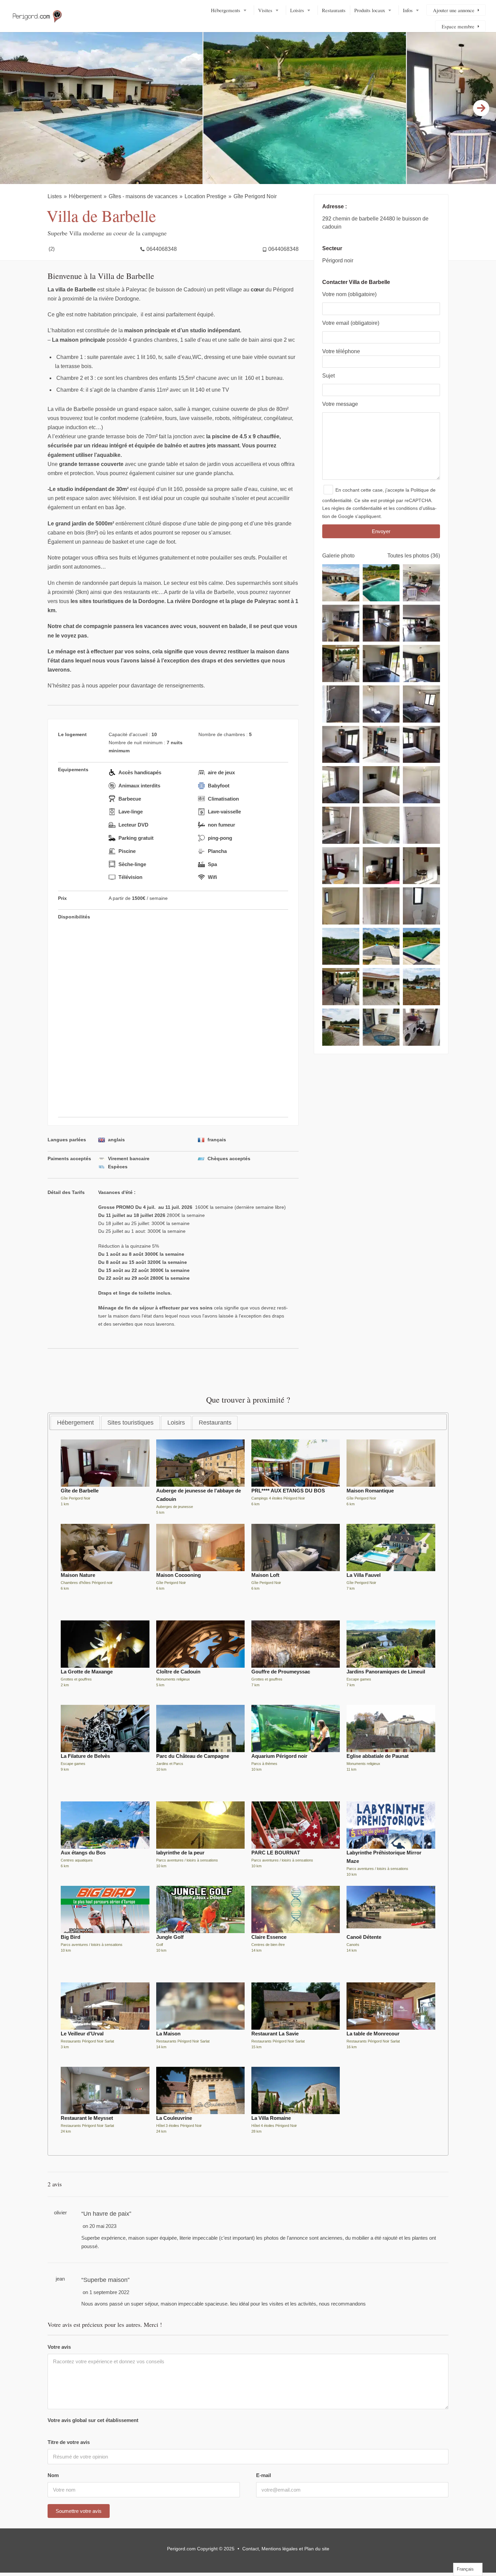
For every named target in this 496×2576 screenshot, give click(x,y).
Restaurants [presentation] (215, 1423)
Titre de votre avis (69, 2442)
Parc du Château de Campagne (193, 1756)
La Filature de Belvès (85, 1756)
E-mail (264, 2475)
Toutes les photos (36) (414, 556)
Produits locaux (370, 10)
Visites (265, 10)
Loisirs (297, 10)
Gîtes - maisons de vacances (143, 196)
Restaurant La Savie (275, 2034)
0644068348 (162, 249)
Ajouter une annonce (454, 10)
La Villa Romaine (271, 2118)
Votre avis (59, 2347)
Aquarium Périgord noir (279, 1756)
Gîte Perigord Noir (255, 196)
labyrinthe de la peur (180, 1853)
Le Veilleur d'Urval (82, 2034)
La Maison (168, 2034)
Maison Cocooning (178, 1575)
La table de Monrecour (373, 2034)
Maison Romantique (370, 1491)
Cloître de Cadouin (178, 1672)
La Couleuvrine (174, 2118)
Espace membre (458, 26)
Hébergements (226, 10)
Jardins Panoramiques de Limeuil (386, 1672)
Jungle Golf (170, 1937)
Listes (55, 196)
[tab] (75, 1423)
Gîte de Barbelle (80, 1491)
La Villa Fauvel (364, 1575)
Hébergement (85, 196)
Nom (53, 2475)
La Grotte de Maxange (87, 1672)
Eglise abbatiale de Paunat (378, 1756)
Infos (408, 10)
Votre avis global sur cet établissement (93, 2420)
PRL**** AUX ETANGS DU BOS (288, 1491)
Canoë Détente (364, 1937)
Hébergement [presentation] (75, 1423)
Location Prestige (205, 196)
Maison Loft (265, 1575)
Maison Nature (78, 1575)
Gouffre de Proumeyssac (281, 1672)
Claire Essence (269, 1937)
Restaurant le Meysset (87, 2118)
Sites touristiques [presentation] (130, 1423)
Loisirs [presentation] (176, 1423)
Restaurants (334, 10)
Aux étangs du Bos (83, 1853)
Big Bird (71, 1937)
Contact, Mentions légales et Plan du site (286, 2549)
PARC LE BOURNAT (276, 1853)
